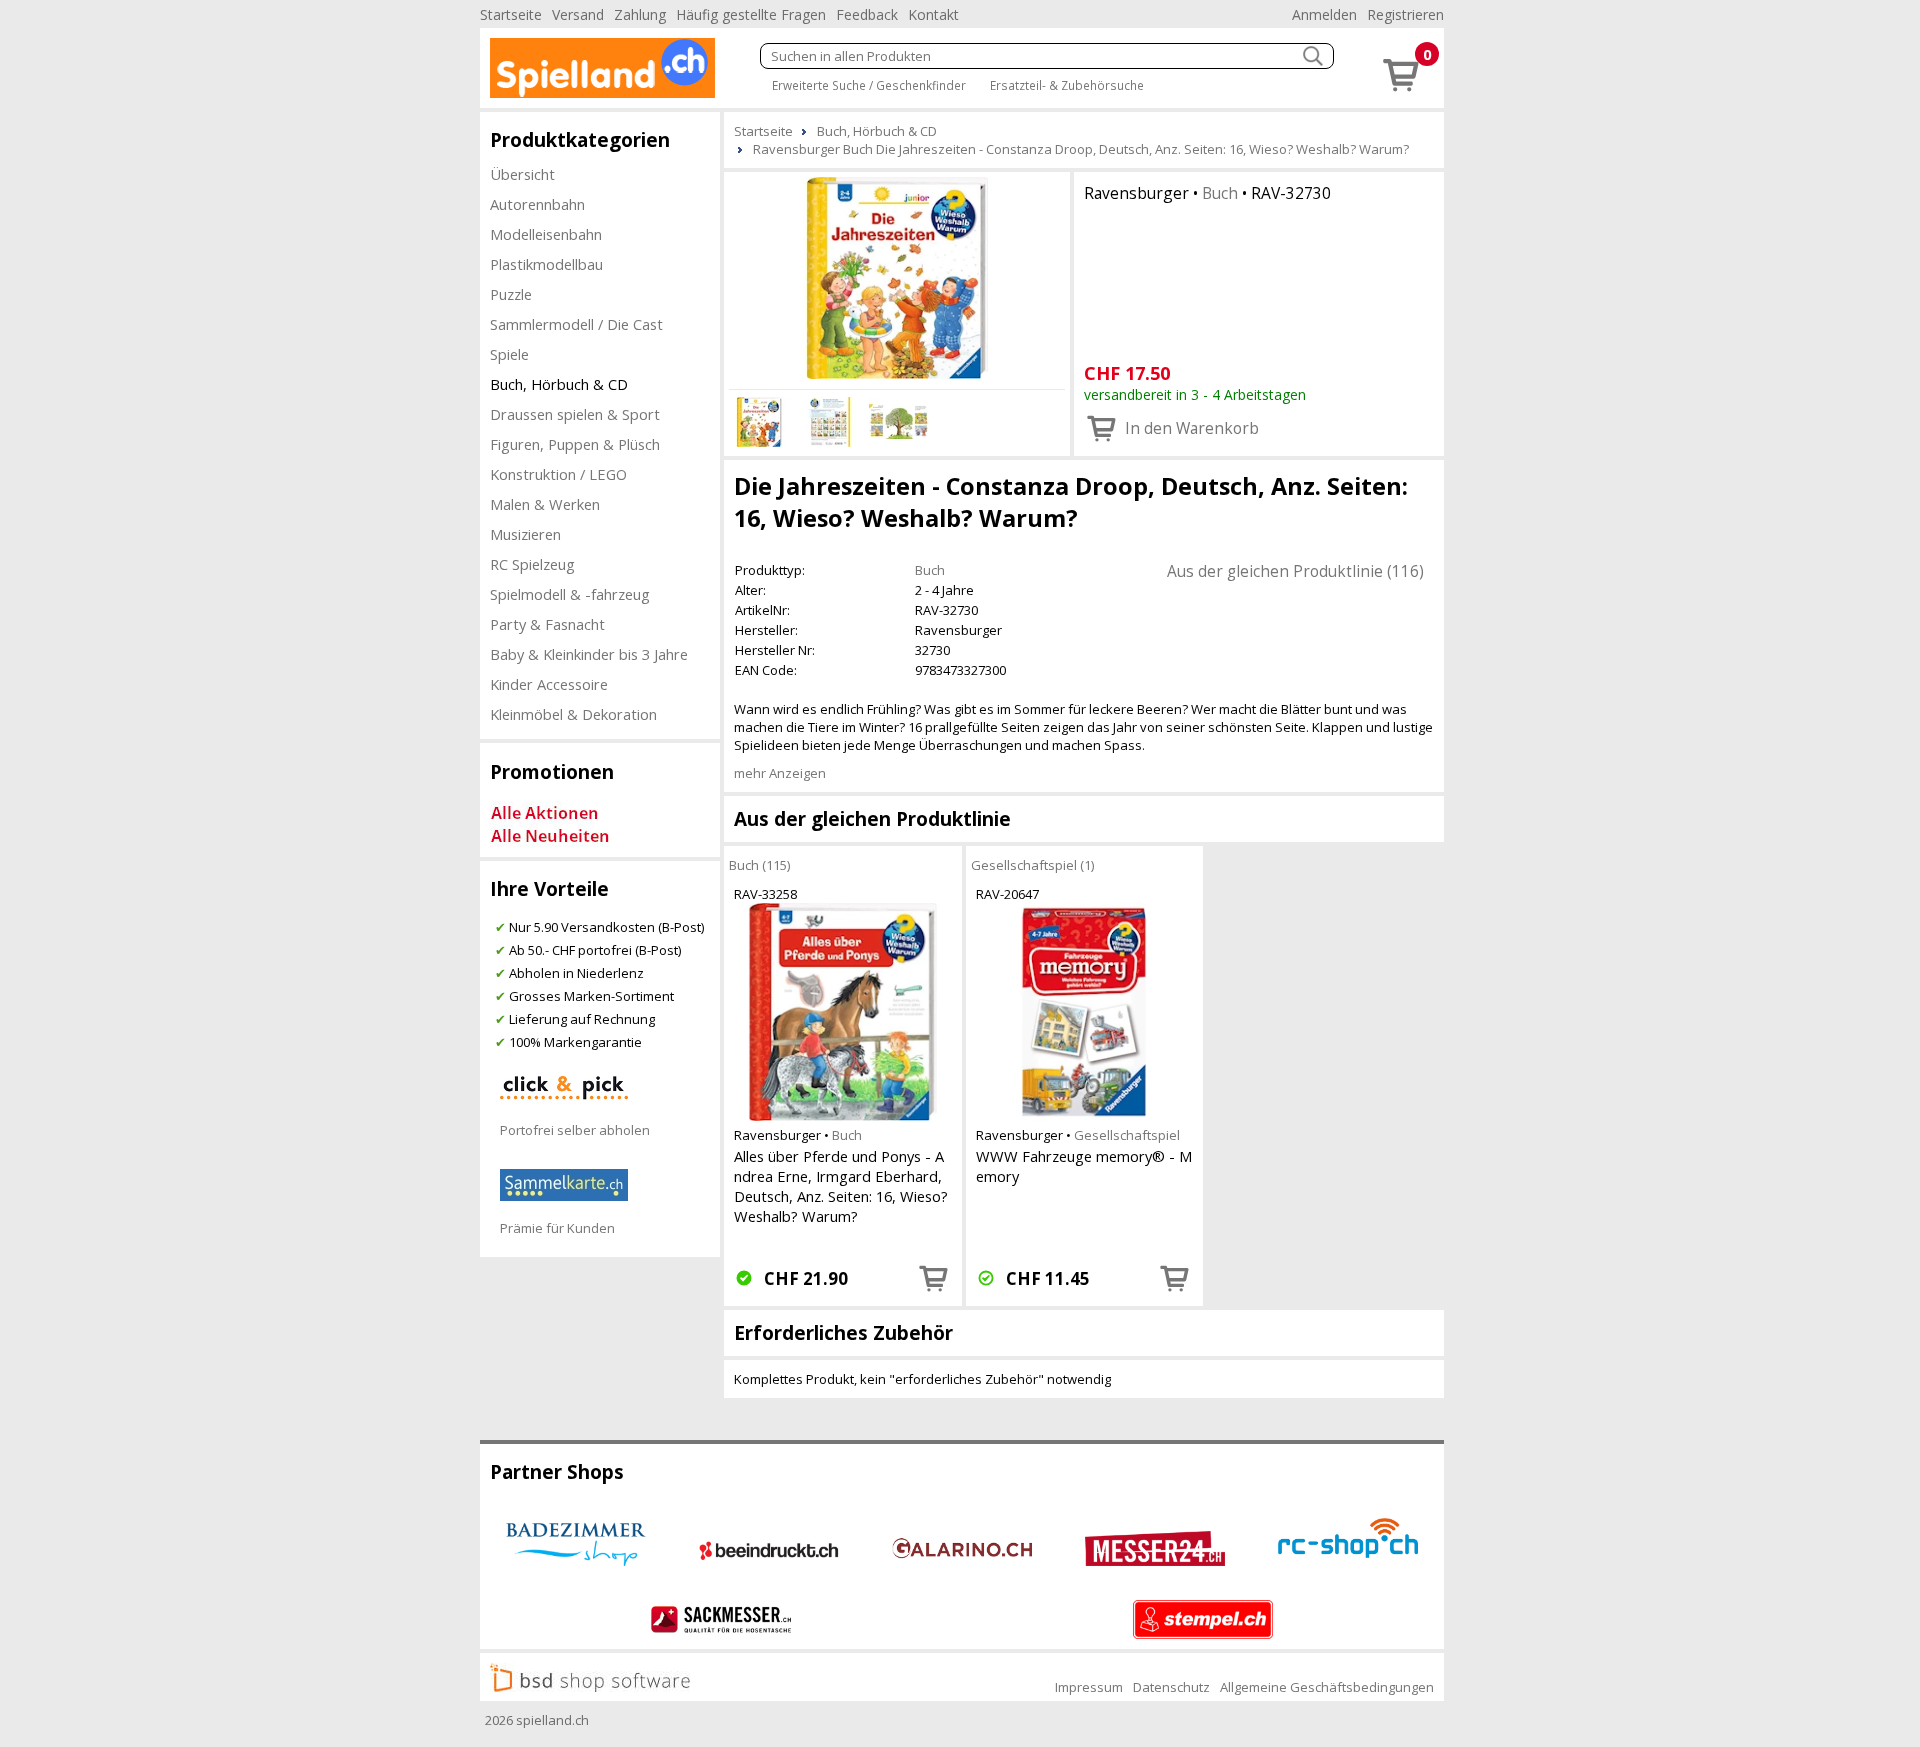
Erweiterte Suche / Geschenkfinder (869, 85)
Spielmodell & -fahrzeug (570, 594)
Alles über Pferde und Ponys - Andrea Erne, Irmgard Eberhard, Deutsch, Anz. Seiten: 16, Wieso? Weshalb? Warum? (841, 1186)
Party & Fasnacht (547, 624)
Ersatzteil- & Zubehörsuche (1067, 85)
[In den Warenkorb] (934, 1278)
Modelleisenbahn (546, 234)
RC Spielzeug (532, 564)
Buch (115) (759, 865)
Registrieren (1405, 14)
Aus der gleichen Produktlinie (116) (1295, 571)
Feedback (867, 14)
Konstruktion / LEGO (558, 474)
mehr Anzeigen (780, 773)
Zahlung (640, 14)
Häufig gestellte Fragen (751, 14)
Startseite (511, 14)
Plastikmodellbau (546, 264)
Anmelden (1324, 14)
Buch (1220, 193)
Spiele (509, 354)
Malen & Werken (545, 504)
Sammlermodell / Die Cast (576, 324)
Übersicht (522, 174)
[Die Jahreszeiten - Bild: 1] (897, 278)
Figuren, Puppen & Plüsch (575, 444)
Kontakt (933, 14)
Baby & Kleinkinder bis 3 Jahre (589, 654)
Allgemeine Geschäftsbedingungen (1327, 1687)
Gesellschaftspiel (1127, 1135)
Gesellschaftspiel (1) (1032, 865)
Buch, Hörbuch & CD (559, 384)
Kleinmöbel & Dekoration (573, 714)
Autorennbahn (537, 204)
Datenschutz (1171, 1687)
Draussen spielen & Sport (575, 414)
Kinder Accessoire (549, 684)
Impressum (1089, 1687)
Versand (578, 14)
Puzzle (511, 294)
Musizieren (525, 534)
